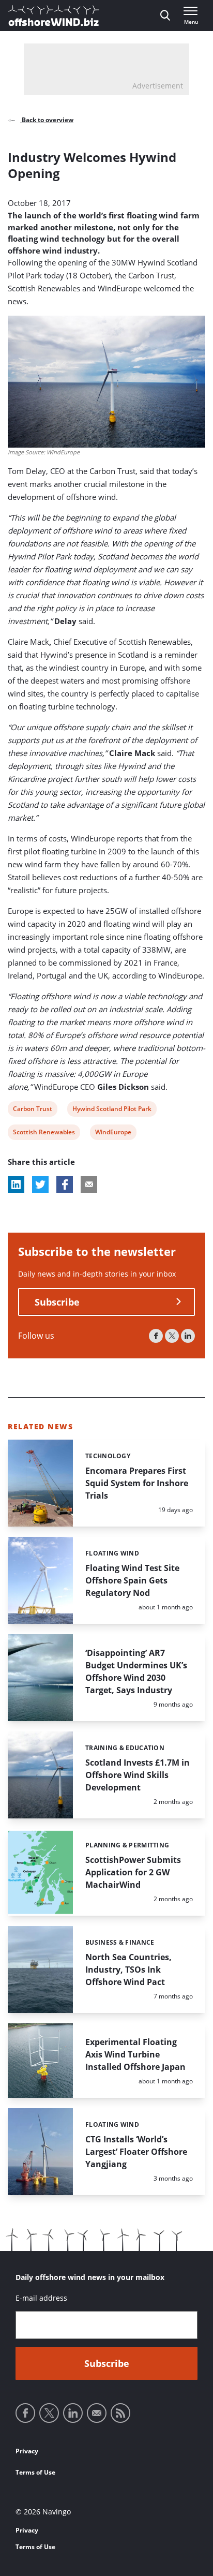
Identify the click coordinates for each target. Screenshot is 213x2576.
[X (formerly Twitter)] (172, 1336)
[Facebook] (156, 1336)
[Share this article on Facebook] (65, 1185)
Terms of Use (35, 2472)
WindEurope (113, 1134)
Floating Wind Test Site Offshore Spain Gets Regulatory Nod (132, 1580)
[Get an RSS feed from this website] (120, 2413)
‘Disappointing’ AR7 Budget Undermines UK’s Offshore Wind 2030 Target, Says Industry (136, 1671)
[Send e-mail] (97, 2413)
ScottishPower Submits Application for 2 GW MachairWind (133, 1872)
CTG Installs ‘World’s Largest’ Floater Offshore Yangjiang (136, 2152)
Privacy (27, 2451)
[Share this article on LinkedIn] (16, 1185)
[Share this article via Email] (89, 1185)
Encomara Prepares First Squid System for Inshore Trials (137, 1483)
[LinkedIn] (188, 1336)
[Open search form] (165, 16)
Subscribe (57, 1302)
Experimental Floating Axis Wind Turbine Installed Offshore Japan (135, 2054)
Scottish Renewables (44, 1134)
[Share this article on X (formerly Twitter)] (40, 1185)
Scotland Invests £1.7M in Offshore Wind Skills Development (138, 1775)
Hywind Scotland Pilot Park (112, 1110)
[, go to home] (54, 16)
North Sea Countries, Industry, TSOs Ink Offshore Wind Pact (128, 1970)
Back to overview (47, 120)
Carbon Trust (32, 1110)
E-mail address (41, 2298)
